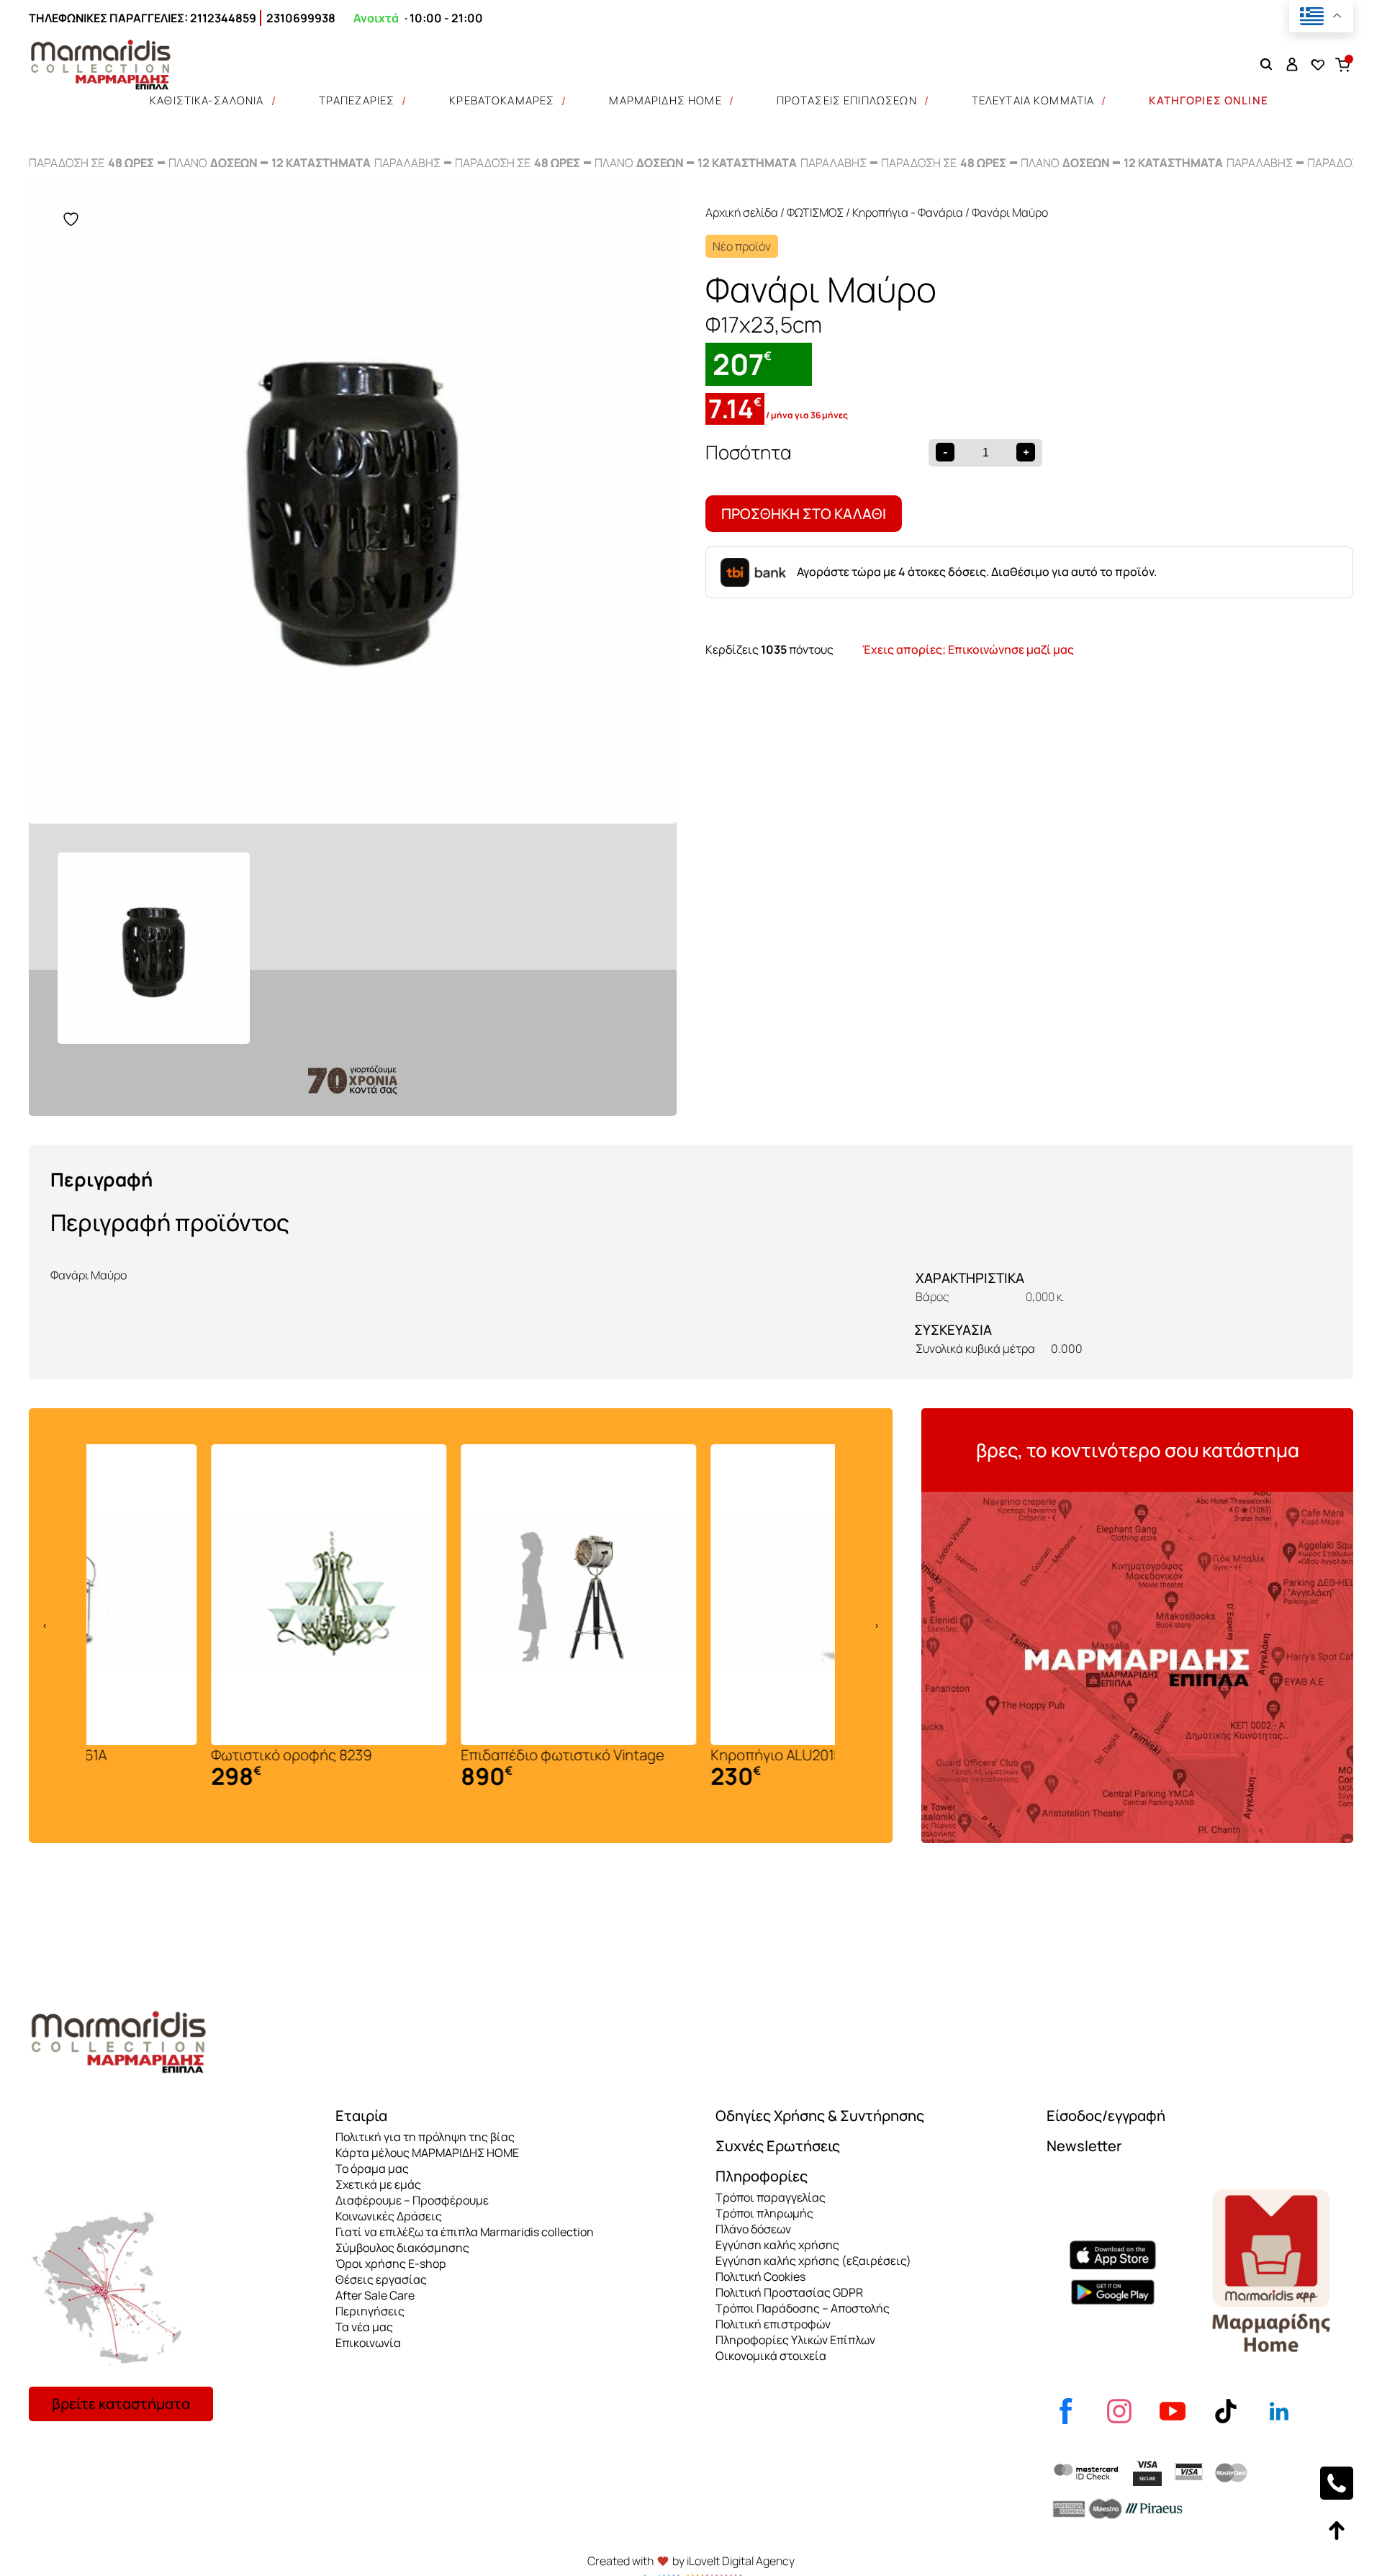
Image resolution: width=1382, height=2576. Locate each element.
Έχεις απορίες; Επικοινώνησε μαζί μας (968, 649)
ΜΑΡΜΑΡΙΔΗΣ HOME (665, 100)
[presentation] (45, 1626)
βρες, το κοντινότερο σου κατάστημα (1138, 1450)
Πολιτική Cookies (760, 2276)
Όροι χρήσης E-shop (390, 2264)
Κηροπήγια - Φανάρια (908, 212)
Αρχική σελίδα (742, 212)
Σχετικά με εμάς (378, 2184)
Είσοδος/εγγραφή (1106, 2116)
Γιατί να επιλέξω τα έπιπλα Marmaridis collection (465, 2232)
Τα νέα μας (364, 2327)
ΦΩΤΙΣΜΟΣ (815, 212)
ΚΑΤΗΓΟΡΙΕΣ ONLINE (1209, 100)
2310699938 (301, 18)
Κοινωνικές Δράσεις (389, 2216)
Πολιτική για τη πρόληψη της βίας (425, 2137)
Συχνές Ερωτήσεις (778, 2146)
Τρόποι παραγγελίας (771, 2197)
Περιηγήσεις (370, 2311)
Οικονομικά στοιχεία (771, 2356)
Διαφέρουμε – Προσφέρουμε (412, 2200)
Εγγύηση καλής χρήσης (777, 2245)
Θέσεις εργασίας (381, 2279)
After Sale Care (375, 2295)
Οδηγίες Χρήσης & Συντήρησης (820, 2116)
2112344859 (223, 18)
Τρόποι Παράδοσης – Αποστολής (803, 2308)
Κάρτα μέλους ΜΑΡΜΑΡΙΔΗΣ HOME (427, 2153)
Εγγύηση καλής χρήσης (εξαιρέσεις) (813, 2261)
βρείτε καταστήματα (121, 2404)
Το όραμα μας (372, 2169)
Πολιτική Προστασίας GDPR (789, 2292)
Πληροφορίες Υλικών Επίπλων (795, 2340)
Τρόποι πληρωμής (764, 2213)
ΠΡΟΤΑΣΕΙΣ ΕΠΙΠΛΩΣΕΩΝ (847, 100)
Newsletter (1084, 2146)
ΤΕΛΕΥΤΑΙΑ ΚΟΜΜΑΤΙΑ (1033, 100)
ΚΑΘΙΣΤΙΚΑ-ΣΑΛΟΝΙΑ (207, 100)
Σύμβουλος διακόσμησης (402, 2248)
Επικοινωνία (368, 2343)
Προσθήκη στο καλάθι (804, 514)
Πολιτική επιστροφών (773, 2324)
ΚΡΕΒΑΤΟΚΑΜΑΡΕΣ (502, 100)
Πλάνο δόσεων (753, 2229)
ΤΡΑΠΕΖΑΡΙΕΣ (357, 100)
